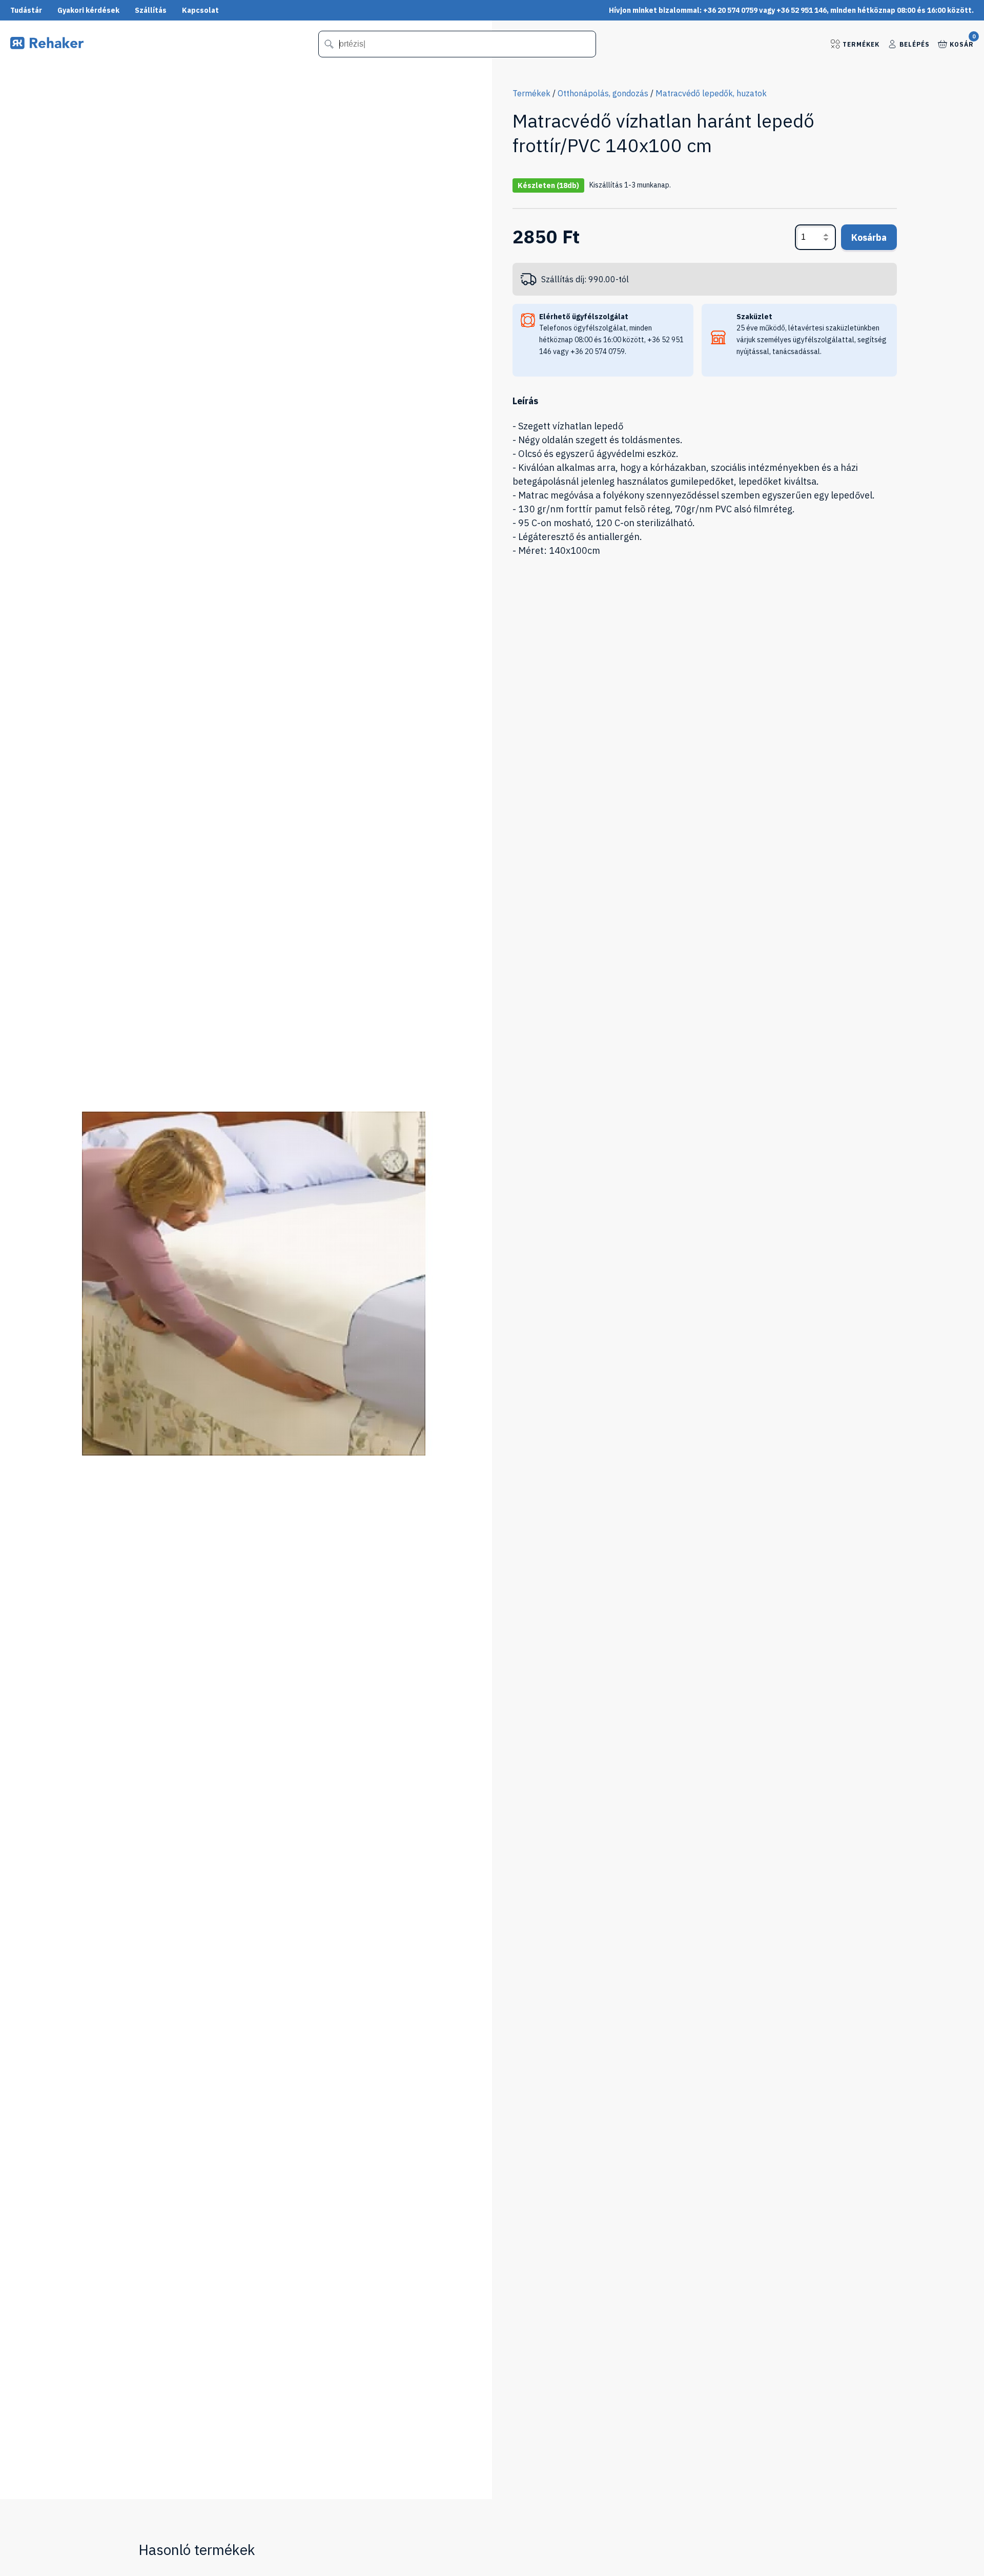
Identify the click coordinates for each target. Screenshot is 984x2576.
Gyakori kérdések (88, 10)
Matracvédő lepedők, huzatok (711, 93)
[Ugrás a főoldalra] (47, 46)
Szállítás (151, 10)
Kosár (962, 44)
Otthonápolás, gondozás (603, 93)
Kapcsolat (200, 10)
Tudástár (26, 10)
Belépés (915, 44)
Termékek (861, 44)
